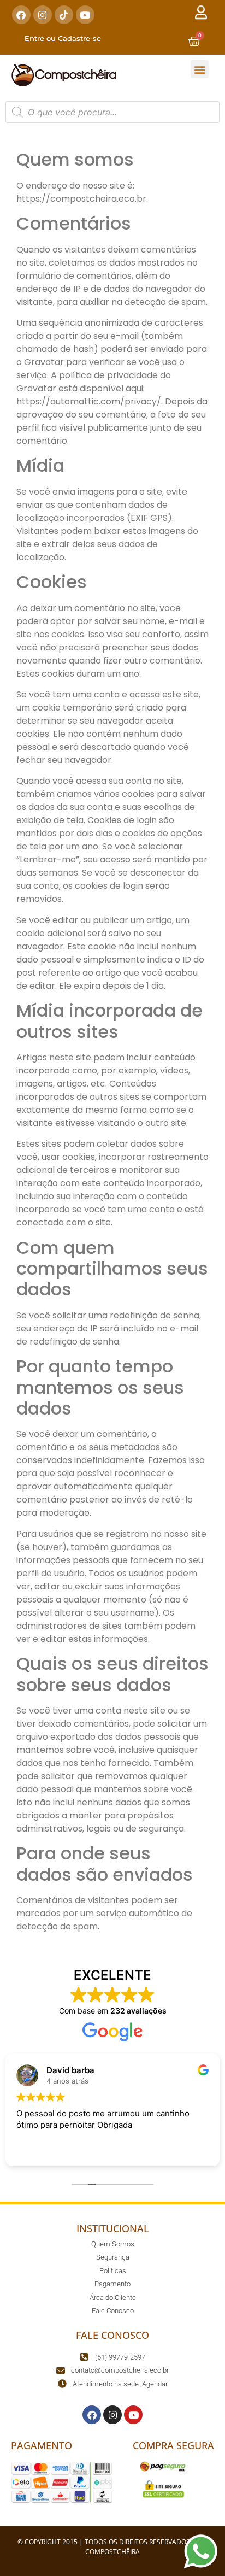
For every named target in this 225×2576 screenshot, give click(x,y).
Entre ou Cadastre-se (63, 38)
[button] (200, 69)
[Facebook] (21, 15)
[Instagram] (43, 15)
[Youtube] (85, 15)
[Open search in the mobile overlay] (112, 112)
